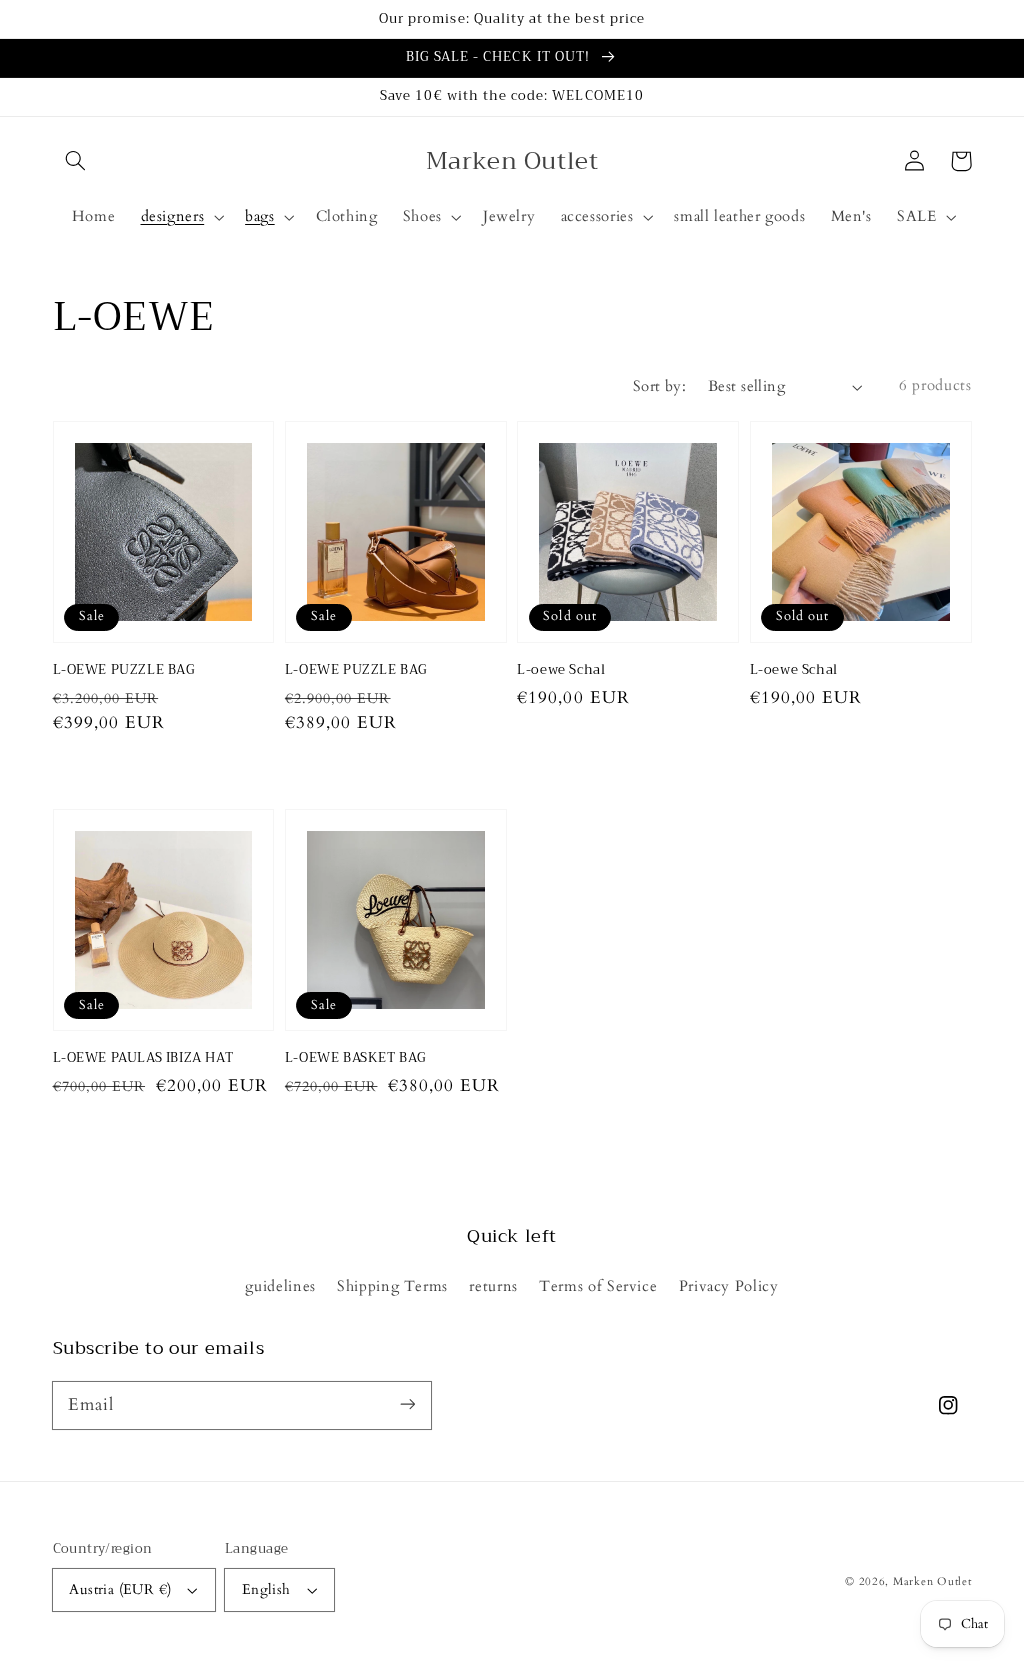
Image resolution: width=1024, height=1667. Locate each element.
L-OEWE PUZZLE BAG (124, 670)
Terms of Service (598, 1286)
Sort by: (659, 386)
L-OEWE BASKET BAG (356, 1058)
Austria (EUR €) (120, 1589)
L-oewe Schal (561, 670)
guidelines (280, 1286)
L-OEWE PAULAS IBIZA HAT (143, 1058)
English (266, 1589)
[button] (76, 161)
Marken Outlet (932, 1582)
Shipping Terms (392, 1286)
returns (493, 1286)
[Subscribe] (407, 1405)
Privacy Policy (729, 1286)
